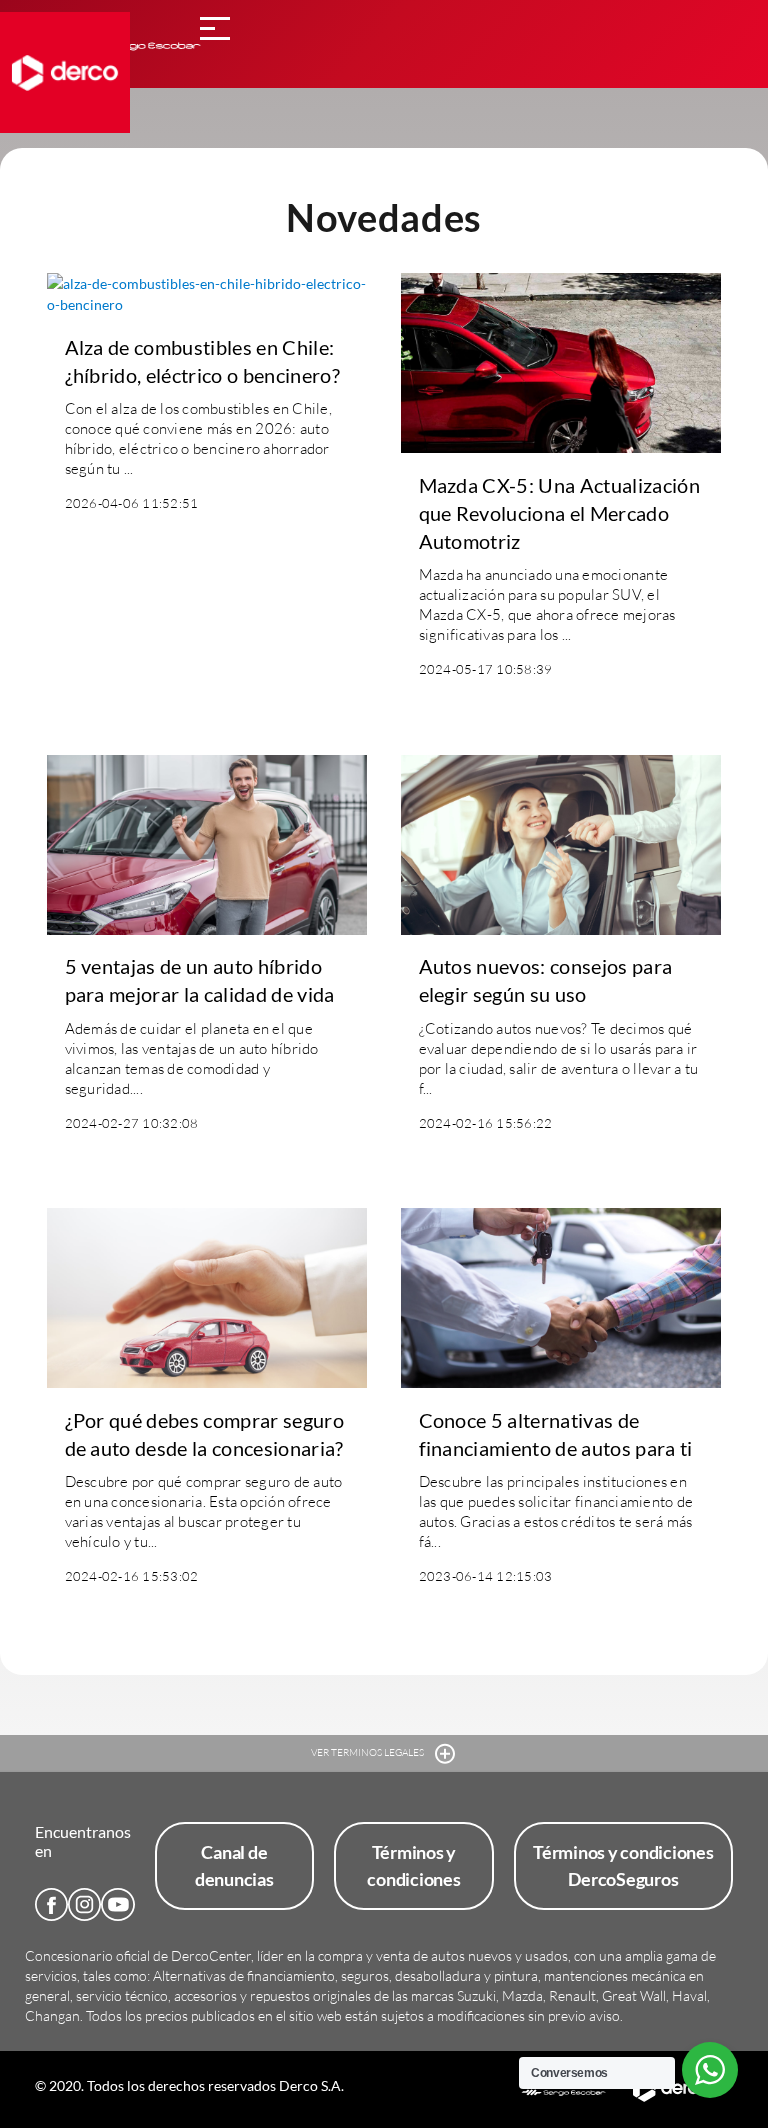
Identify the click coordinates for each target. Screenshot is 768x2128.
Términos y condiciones (413, 1865)
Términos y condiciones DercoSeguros (623, 1865)
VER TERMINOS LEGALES (368, 1752)
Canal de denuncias (234, 1865)
